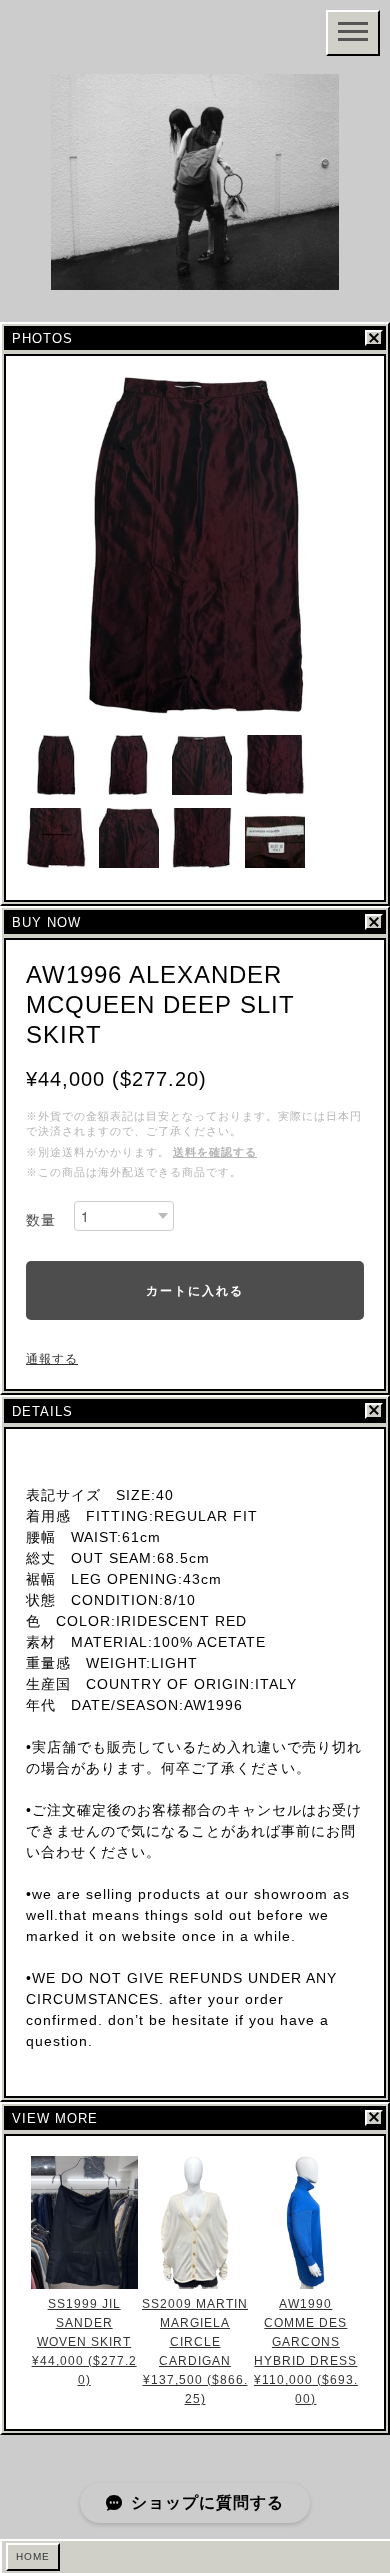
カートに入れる (195, 1290)
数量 (41, 1220)
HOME (33, 2556)
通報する (52, 1359)
